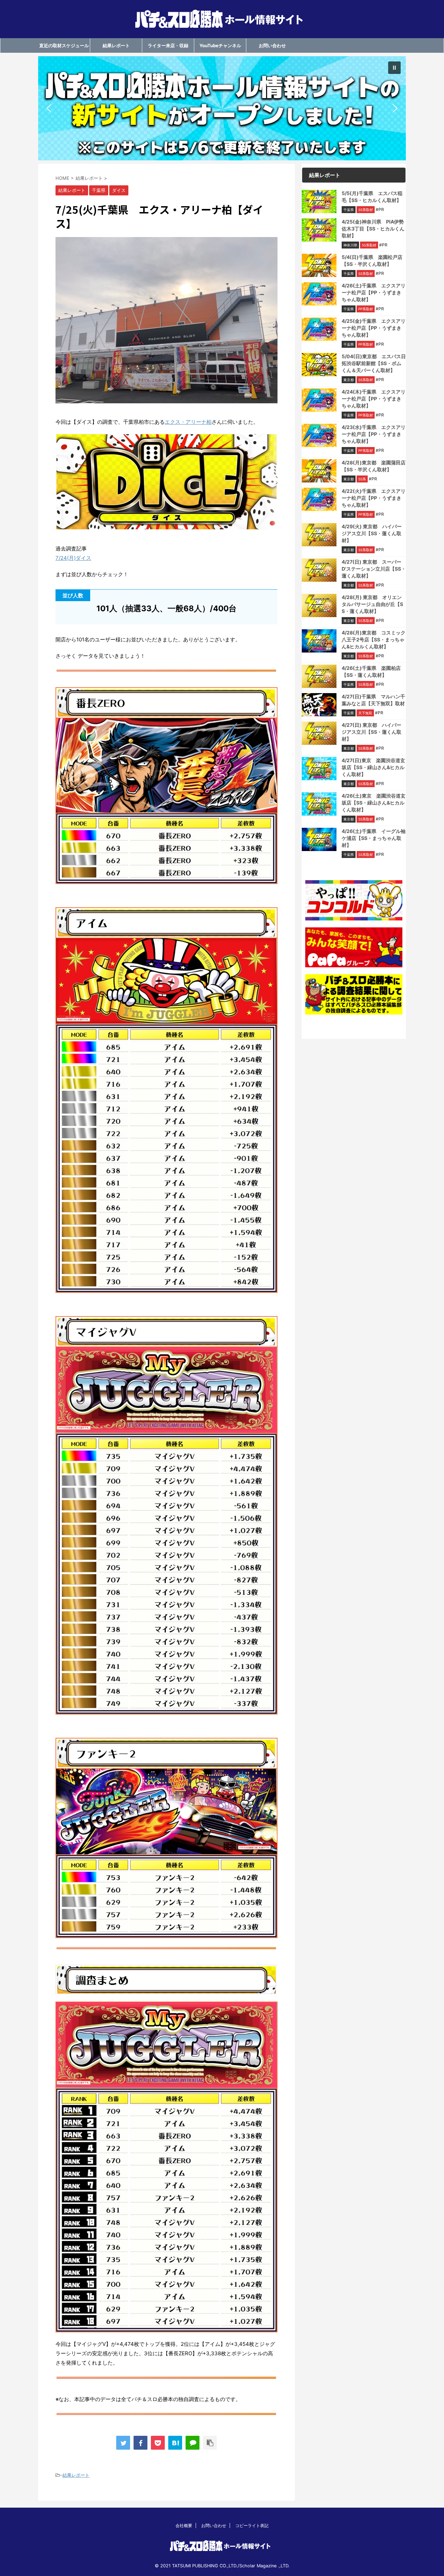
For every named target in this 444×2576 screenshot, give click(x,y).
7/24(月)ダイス (73, 558)
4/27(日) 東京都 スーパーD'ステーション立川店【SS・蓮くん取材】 (374, 569)
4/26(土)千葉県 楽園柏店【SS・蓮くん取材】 (371, 671)
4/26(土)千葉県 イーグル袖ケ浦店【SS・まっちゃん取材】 (374, 838)
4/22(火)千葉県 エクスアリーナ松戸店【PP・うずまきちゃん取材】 (374, 498)
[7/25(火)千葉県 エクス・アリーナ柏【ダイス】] (175, 2443)
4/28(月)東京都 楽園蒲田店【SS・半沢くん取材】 (374, 466)
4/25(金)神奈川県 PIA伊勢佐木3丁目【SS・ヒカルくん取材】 (373, 229)
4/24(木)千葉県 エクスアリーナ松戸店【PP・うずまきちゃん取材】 (374, 399)
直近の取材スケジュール (64, 45)
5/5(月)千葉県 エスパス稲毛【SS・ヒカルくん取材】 (372, 197)
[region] (222, 108)
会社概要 (184, 2526)
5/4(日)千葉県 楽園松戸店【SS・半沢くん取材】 (372, 260)
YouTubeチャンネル (220, 45)
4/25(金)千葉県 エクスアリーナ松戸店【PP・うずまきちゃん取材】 (374, 328)
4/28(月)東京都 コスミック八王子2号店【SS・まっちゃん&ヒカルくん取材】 (374, 639)
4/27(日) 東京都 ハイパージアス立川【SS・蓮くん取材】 (372, 732)
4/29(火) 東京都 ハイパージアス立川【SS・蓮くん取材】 (372, 533)
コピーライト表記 (252, 2526)
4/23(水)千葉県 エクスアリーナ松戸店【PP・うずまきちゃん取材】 (374, 434)
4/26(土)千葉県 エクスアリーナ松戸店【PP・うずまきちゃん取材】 (374, 292)
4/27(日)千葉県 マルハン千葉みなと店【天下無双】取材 (373, 700)
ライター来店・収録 (168, 45)
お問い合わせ (272, 45)
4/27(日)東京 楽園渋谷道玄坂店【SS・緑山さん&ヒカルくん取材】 (373, 767)
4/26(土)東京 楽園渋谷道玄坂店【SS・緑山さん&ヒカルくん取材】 (374, 803)
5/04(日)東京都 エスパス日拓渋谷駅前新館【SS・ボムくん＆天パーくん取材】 (374, 363)
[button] (222, 108)
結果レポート (116, 45)
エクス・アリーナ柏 (188, 422)
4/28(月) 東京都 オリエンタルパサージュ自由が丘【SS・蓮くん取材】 (372, 604)
